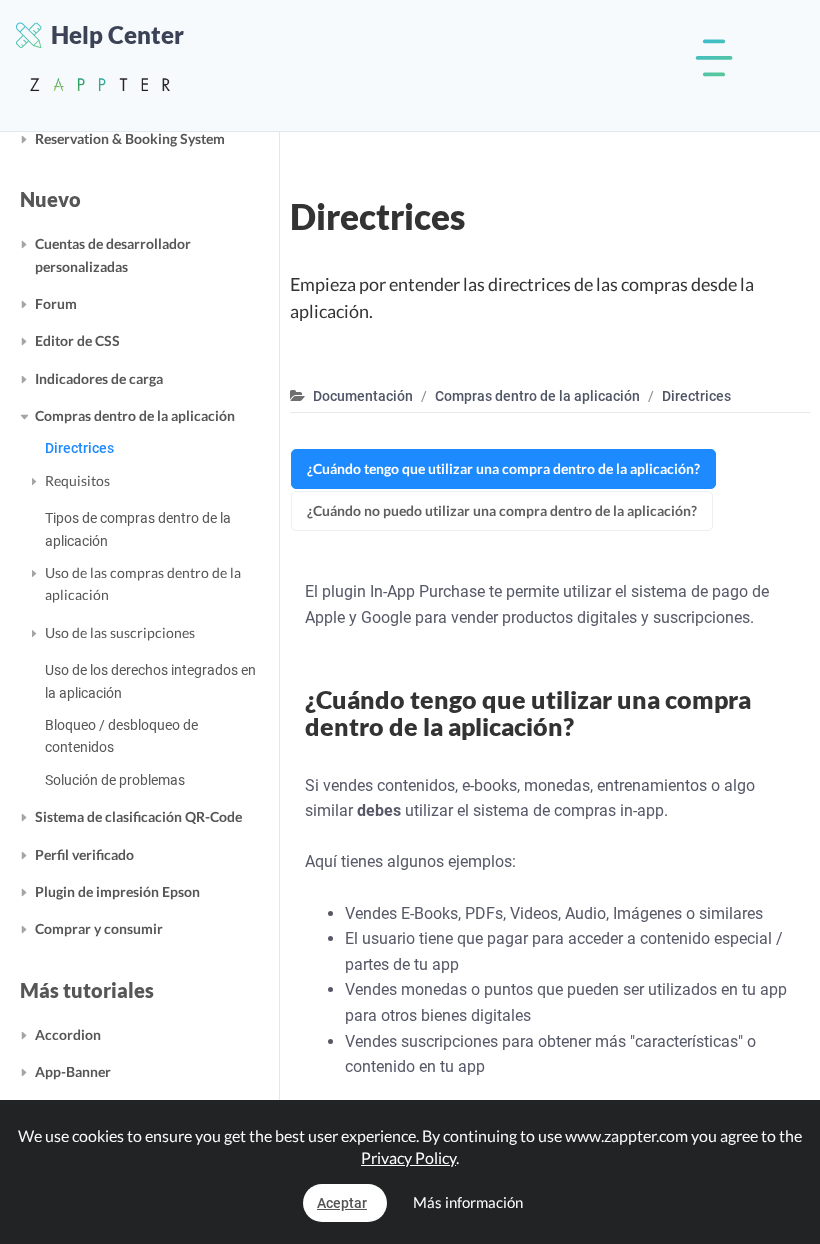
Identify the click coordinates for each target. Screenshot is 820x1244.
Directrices (79, 448)
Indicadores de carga (99, 378)
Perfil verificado (84, 854)
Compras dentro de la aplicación (135, 415)
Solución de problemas (115, 780)
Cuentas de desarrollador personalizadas (113, 254)
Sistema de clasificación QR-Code (138, 816)
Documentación (363, 396)
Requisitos (77, 480)
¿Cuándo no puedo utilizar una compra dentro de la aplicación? (502, 510)
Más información (468, 1202)
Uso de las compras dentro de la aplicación (143, 583)
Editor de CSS (77, 340)
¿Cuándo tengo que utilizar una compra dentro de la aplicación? (503, 468)
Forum (56, 303)
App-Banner (73, 1071)
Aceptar (342, 1203)
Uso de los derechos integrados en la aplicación (150, 681)
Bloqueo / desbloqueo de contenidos (121, 736)
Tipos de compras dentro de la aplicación (138, 529)
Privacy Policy (408, 1157)
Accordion (68, 1034)
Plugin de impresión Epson (117, 891)
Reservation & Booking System (130, 138)
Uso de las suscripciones (120, 632)
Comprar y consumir (99, 928)
